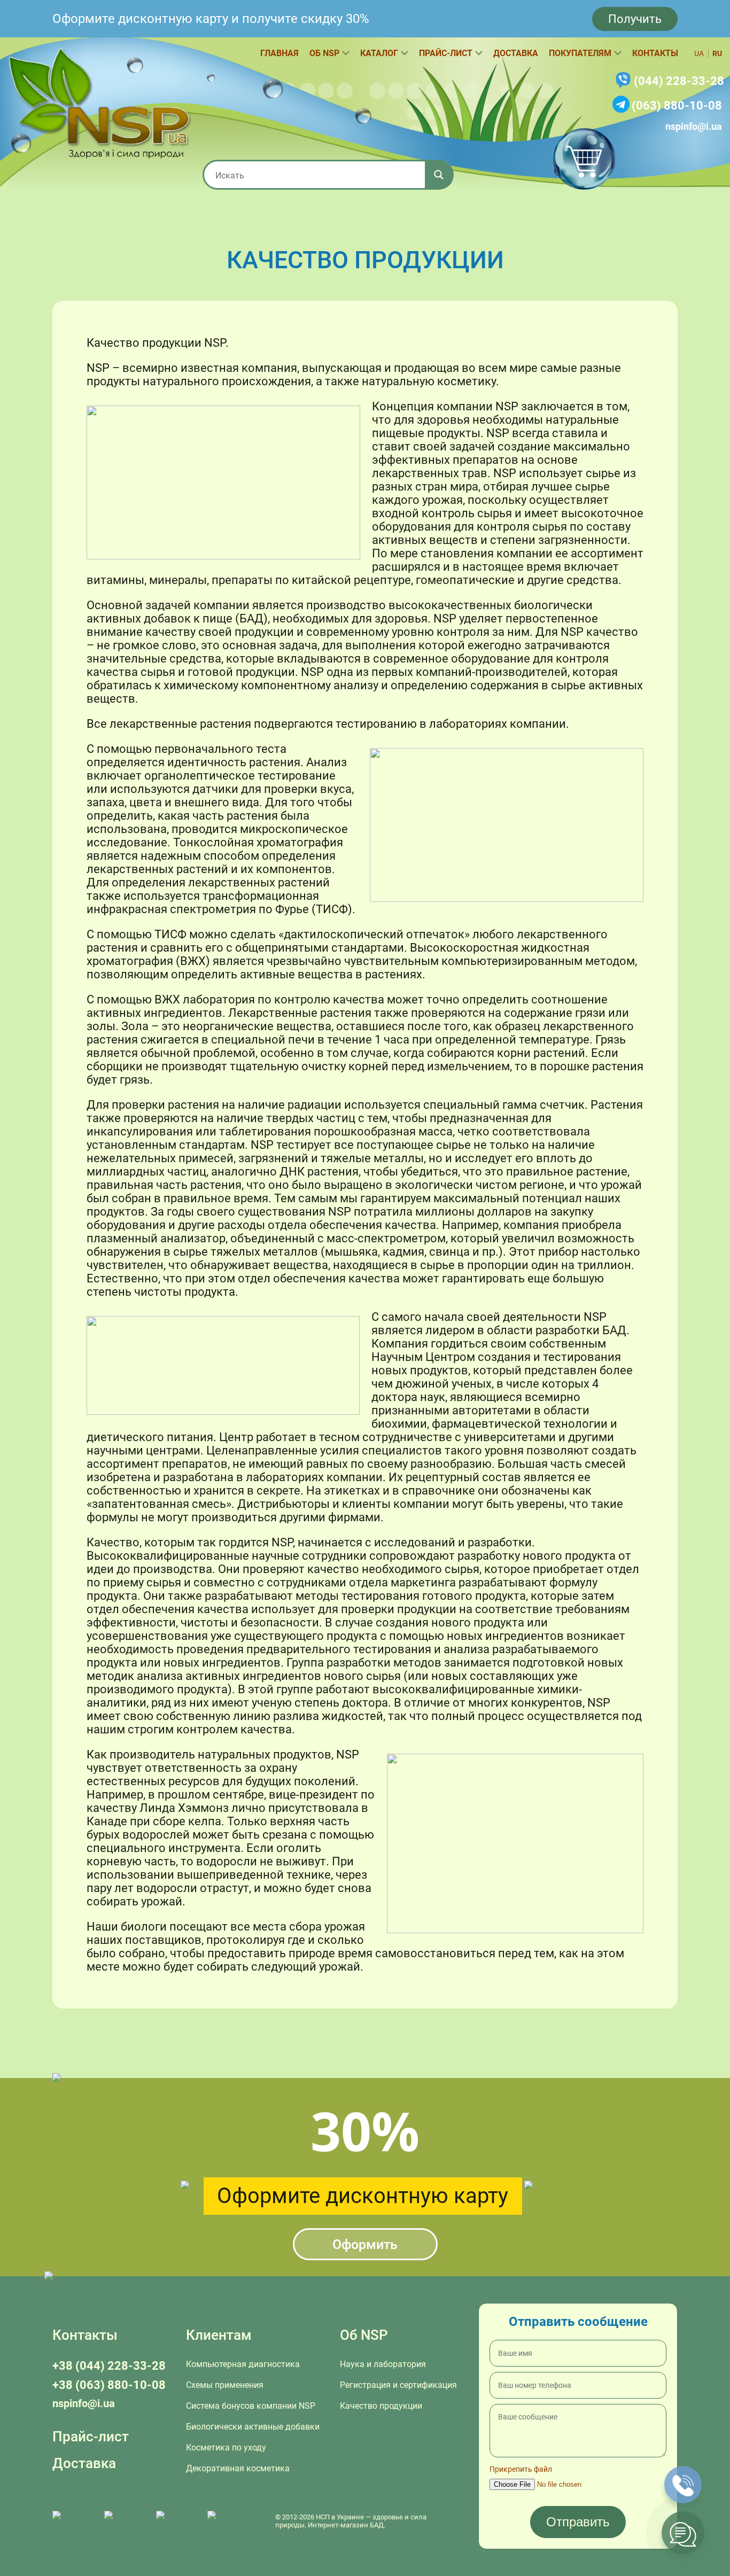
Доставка (516, 53)
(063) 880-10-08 (677, 106)
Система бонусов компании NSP (251, 2406)
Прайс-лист (446, 53)
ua (699, 53)
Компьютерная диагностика (243, 2364)
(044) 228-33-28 (679, 81)
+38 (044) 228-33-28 (109, 2366)
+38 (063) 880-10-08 (109, 2385)
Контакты (655, 53)
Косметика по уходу (226, 2447)
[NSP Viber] (125, 2521)
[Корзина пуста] (584, 159)
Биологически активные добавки (253, 2427)
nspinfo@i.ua (694, 126)
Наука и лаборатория (383, 2364)
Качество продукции (381, 2406)
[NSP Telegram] (73, 2521)
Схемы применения (225, 2385)
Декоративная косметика (238, 2468)
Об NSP (324, 53)
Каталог (379, 53)
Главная (279, 53)
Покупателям (580, 53)
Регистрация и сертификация (398, 2385)
